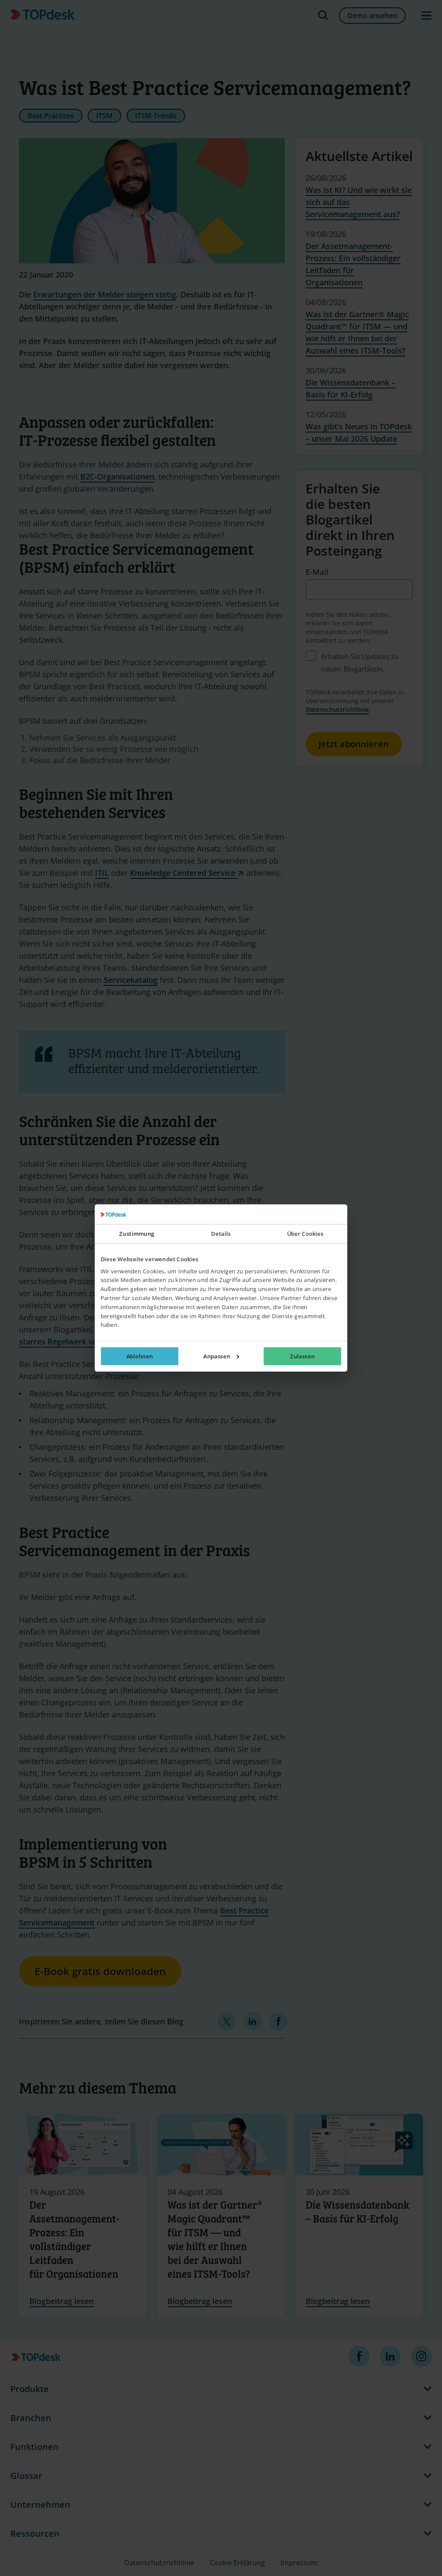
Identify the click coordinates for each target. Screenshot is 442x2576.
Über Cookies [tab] (305, 1234)
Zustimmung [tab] (137, 1234)
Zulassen (302, 1356)
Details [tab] (221, 1234)
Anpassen (217, 1356)
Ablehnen (140, 1356)
